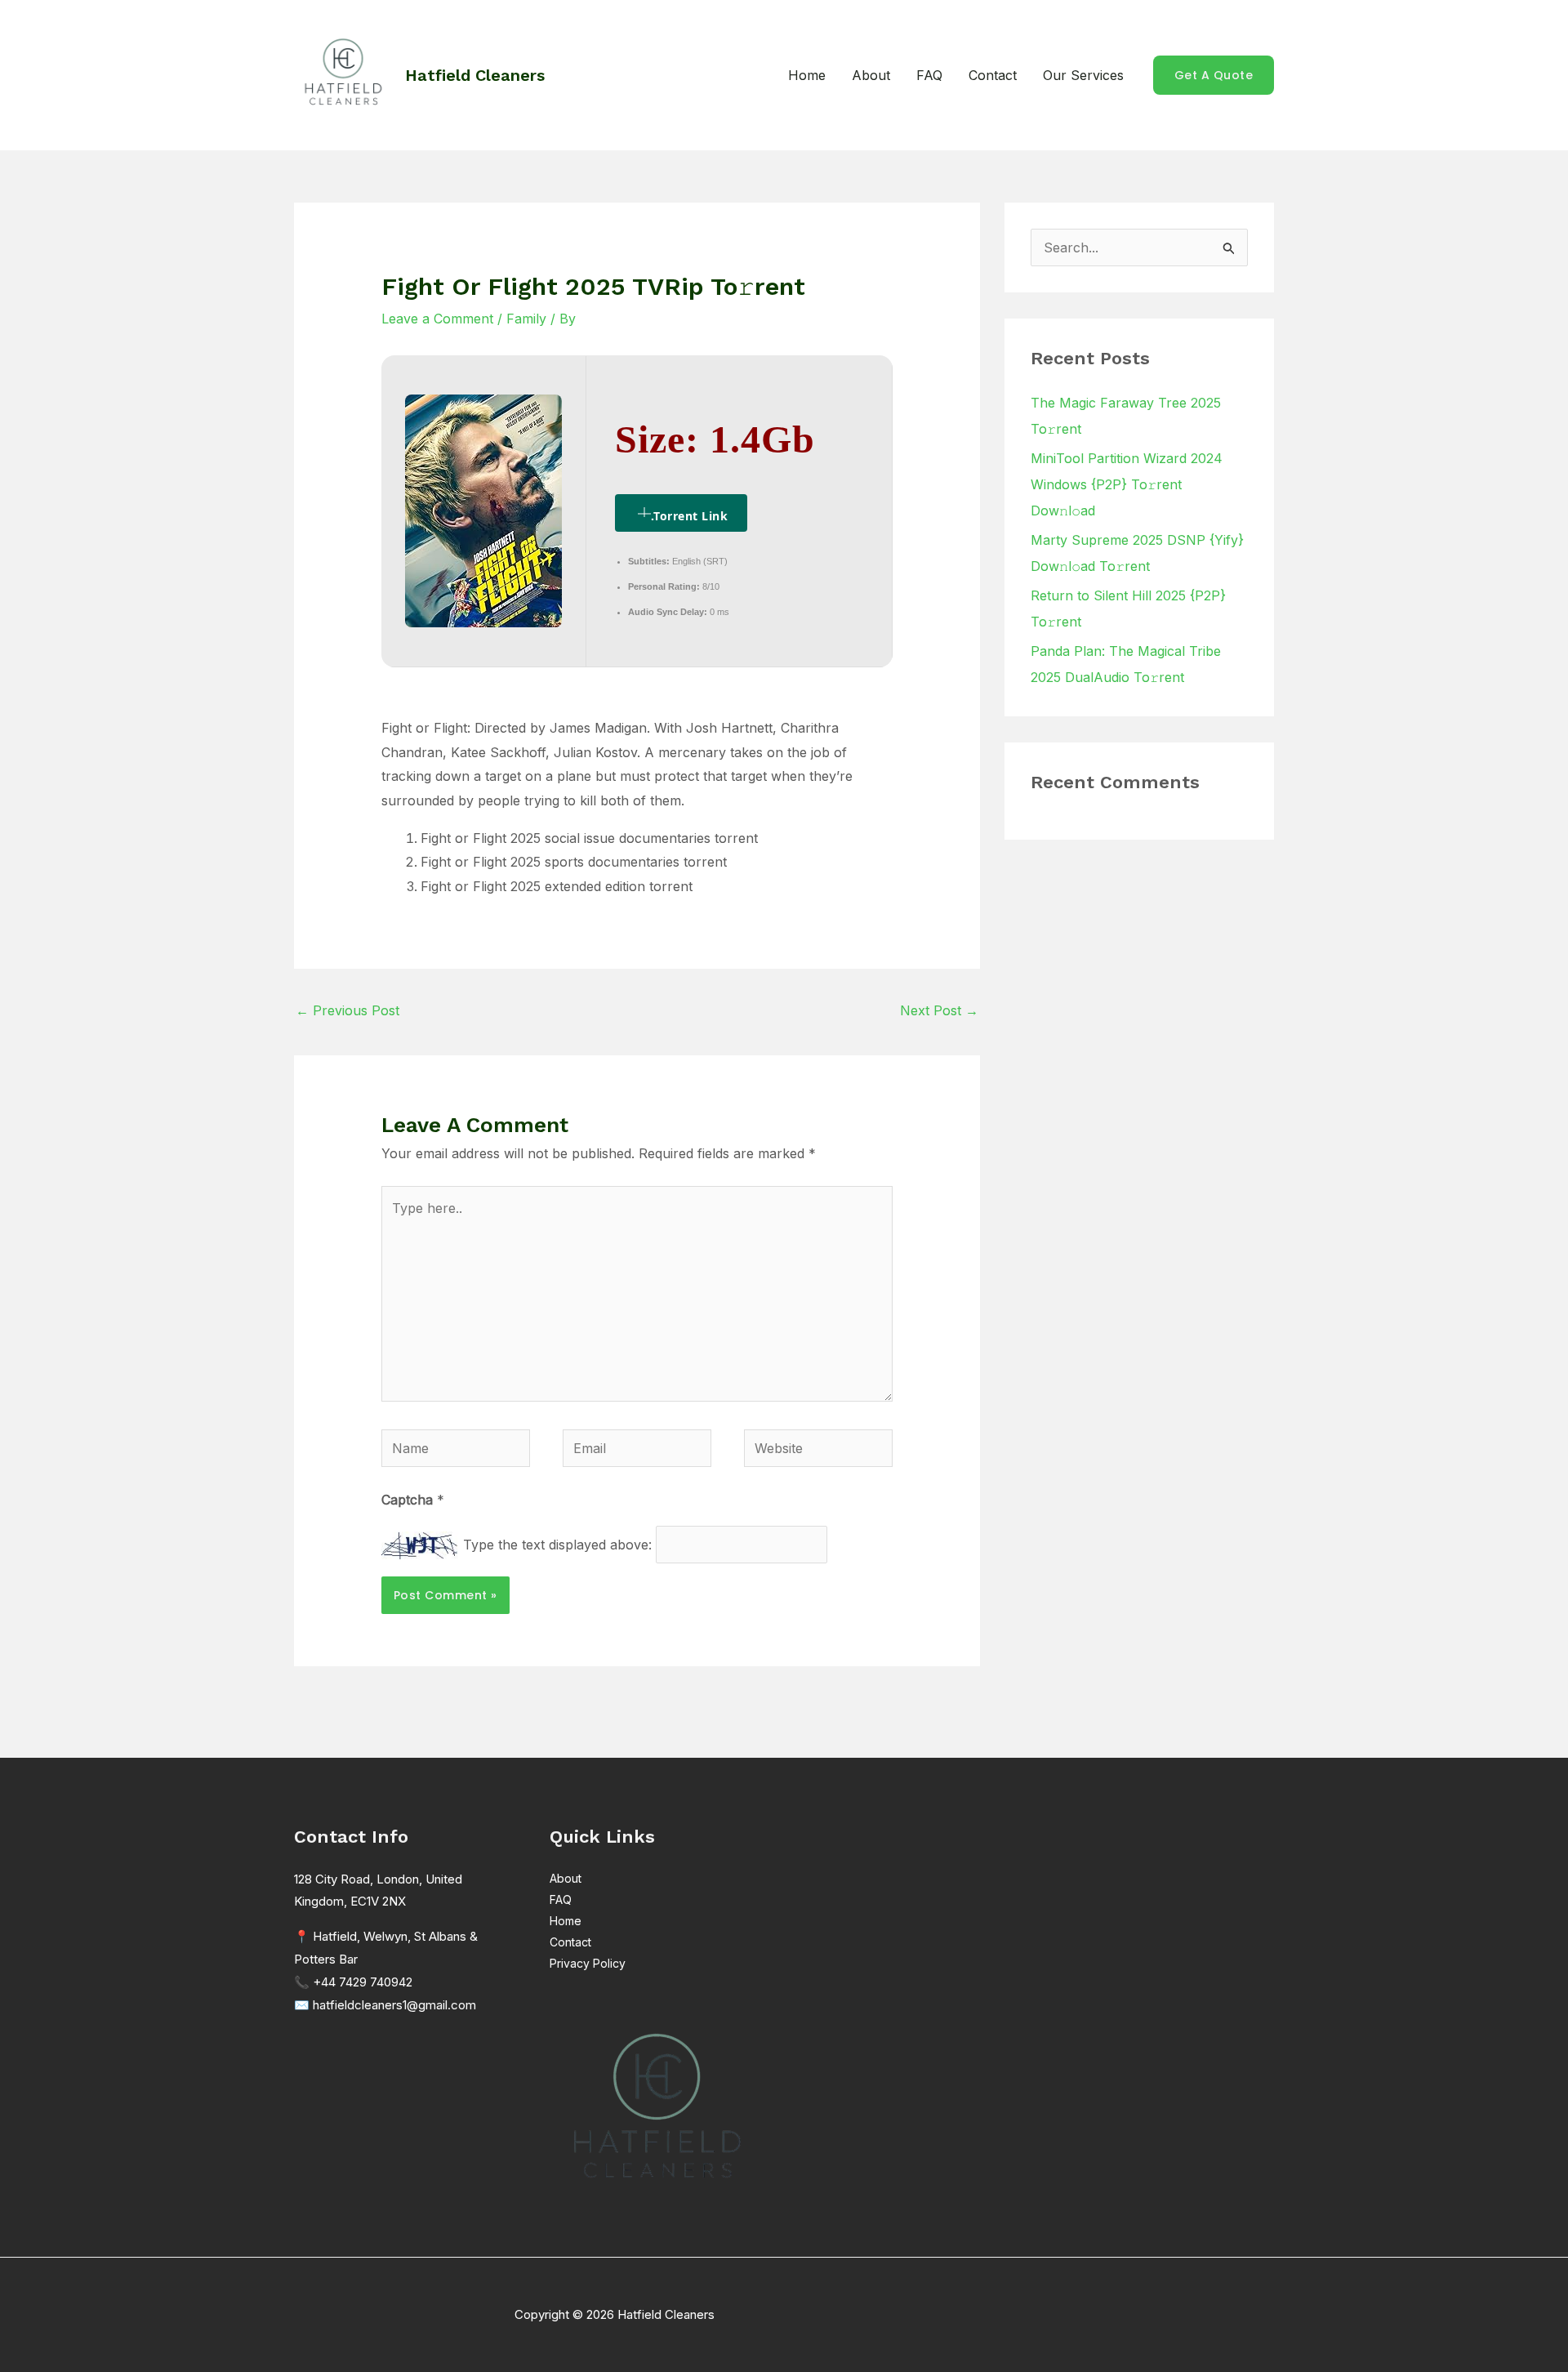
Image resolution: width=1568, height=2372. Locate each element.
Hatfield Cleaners (475, 75)
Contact (993, 75)
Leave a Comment (437, 319)
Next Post (939, 1010)
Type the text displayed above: (557, 1545)
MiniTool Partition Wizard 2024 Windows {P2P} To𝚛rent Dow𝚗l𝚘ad (1127, 484)
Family (526, 319)
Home (807, 75)
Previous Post (347, 1010)
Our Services (1083, 75)
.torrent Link (690, 516)
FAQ (929, 75)
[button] (1214, 75)
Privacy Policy (588, 1963)
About (871, 75)
